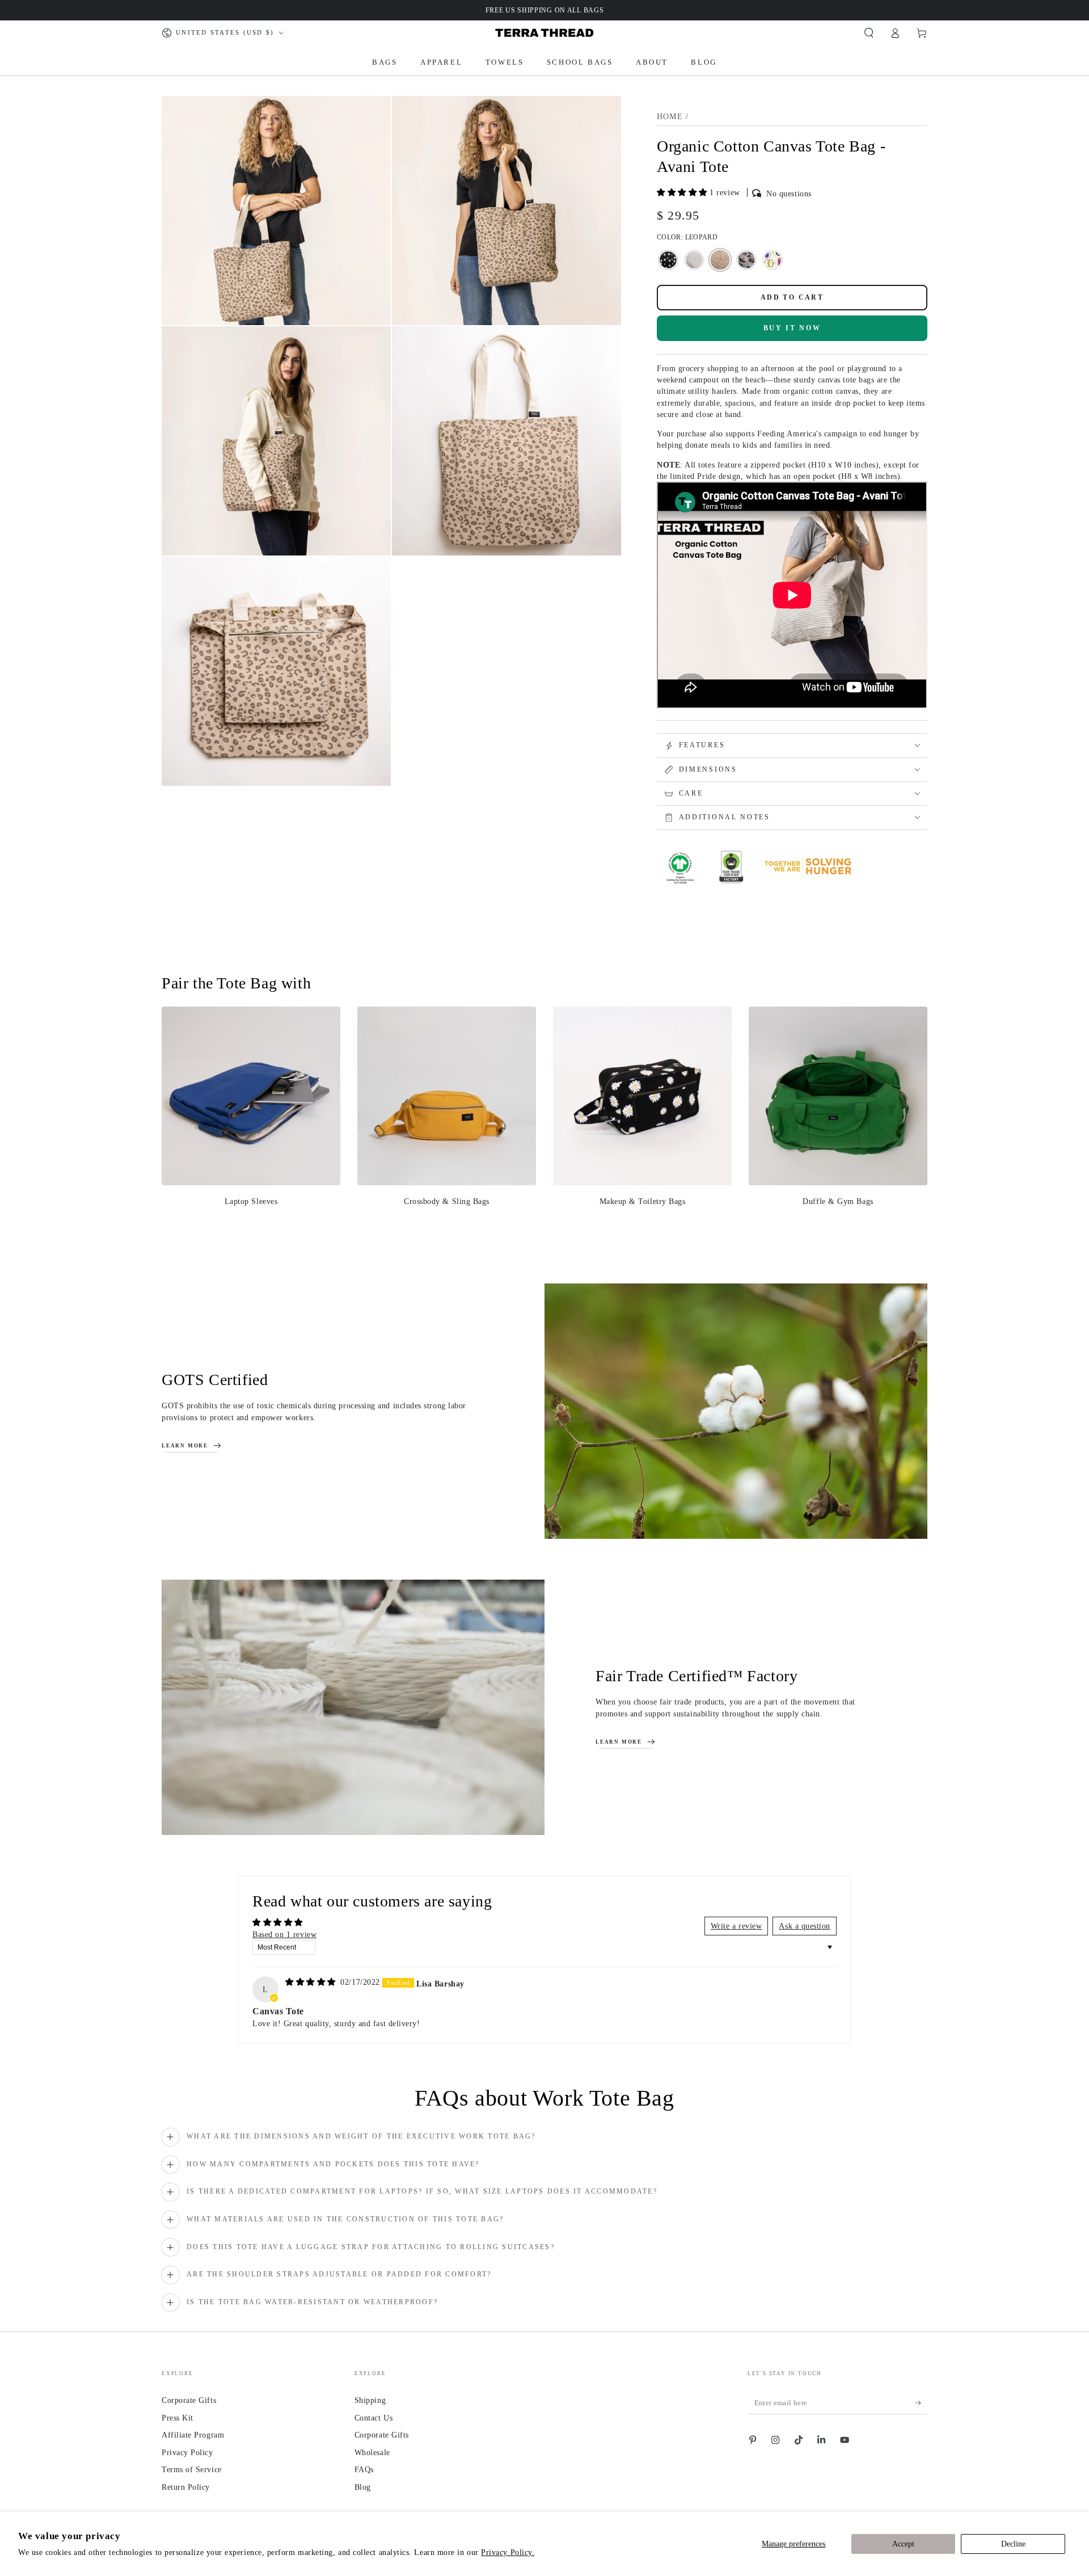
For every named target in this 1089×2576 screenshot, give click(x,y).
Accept (903, 2544)
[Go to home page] (544, 33)
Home (670, 117)
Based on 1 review (284, 1934)
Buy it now (792, 328)
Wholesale (372, 2452)
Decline (1013, 2544)
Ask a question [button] (805, 1926)
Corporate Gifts (189, 2400)
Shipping (370, 2400)
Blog (363, 2487)
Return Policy (186, 2487)
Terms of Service (192, 2469)
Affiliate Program (193, 2435)
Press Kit (178, 2418)
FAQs (364, 2469)
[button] (869, 33)
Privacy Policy (187, 2452)
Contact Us (373, 2418)
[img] (312, 1982)
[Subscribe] (921, 2403)
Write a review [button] (736, 1926)
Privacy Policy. (508, 2552)
